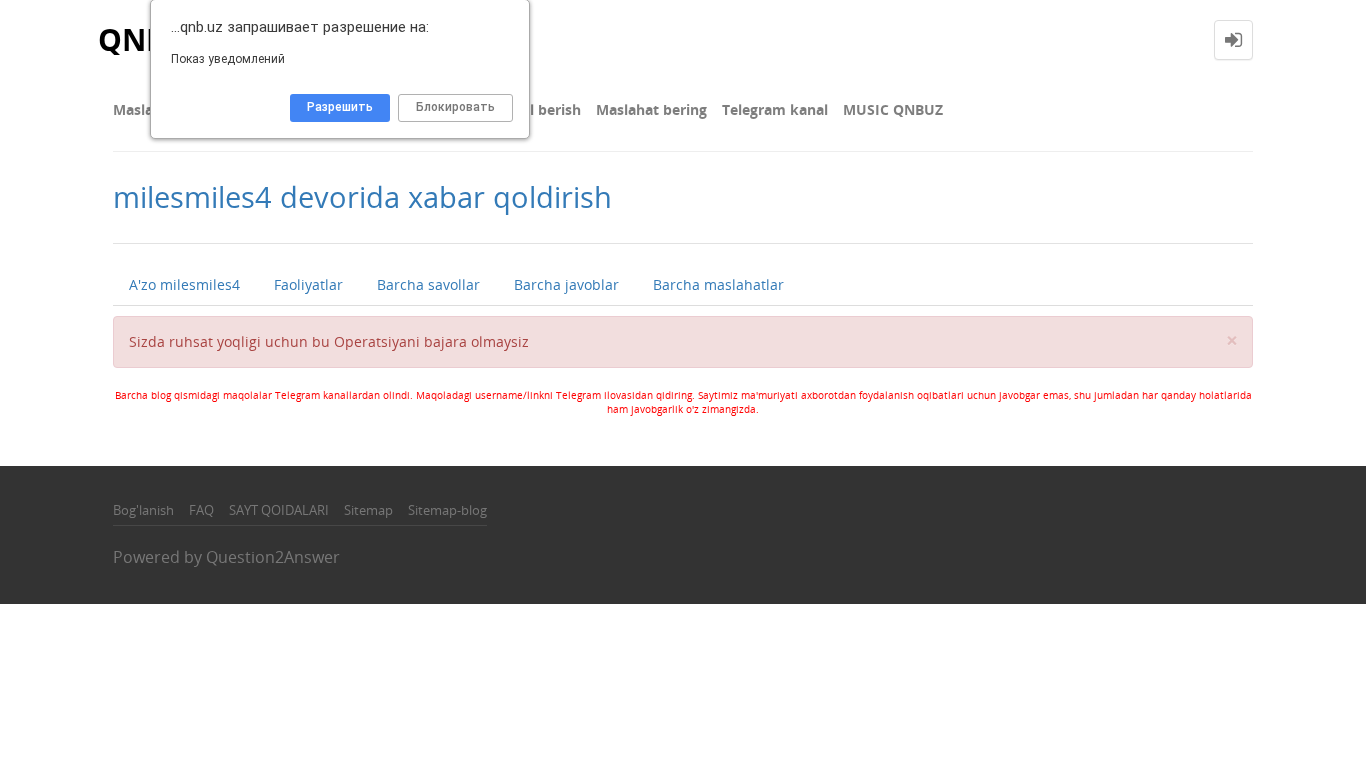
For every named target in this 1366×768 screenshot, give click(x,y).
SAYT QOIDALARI (279, 510)
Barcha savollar (428, 284)
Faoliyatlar (308, 284)
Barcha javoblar (566, 284)
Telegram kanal (775, 109)
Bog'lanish (143, 510)
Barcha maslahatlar (718, 284)
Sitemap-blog (447, 510)
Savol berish (539, 109)
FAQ (201, 510)
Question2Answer (273, 557)
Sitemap (368, 510)
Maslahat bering (651, 109)
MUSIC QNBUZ (893, 109)
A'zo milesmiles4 (184, 284)
